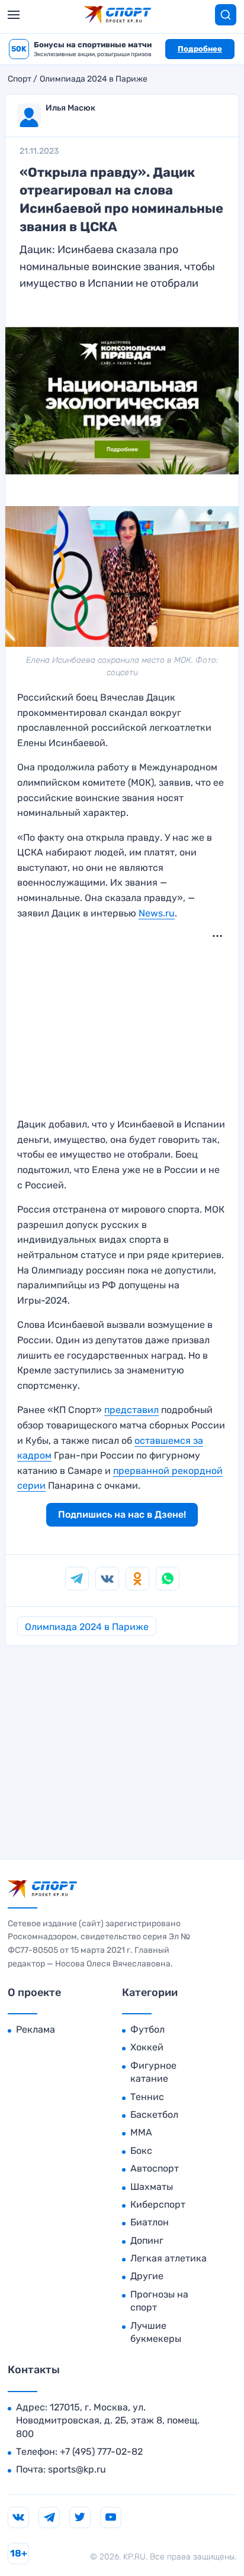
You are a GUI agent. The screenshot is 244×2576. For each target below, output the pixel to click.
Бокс (141, 2151)
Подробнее (200, 49)
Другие (147, 2276)
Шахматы (152, 2187)
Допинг (147, 2240)
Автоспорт (155, 2168)
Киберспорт (158, 2204)
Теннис (147, 2097)
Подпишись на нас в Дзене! (122, 1514)
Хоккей (147, 2047)
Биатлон (150, 2222)
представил (131, 1410)
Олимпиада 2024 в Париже (94, 79)
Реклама (36, 2029)
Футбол (147, 2029)
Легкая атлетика (168, 2258)
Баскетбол (154, 2115)
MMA (141, 2132)
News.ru (157, 913)
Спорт (20, 79)
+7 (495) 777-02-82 (101, 2452)
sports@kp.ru (77, 2469)
